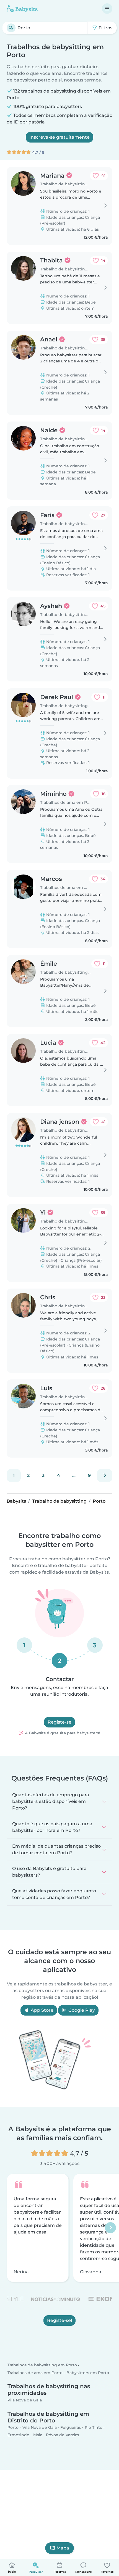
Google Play (81, 2010)
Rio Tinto (94, 2427)
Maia (38, 2435)
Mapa (63, 2548)
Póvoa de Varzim (63, 2435)
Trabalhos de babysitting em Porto (42, 2365)
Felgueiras (71, 2427)
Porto (13, 2427)
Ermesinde (18, 2435)
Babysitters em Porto (88, 2373)
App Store (42, 2010)
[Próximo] (105, 1476)
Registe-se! (59, 2321)
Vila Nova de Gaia (25, 2400)
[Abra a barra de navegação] (107, 9)
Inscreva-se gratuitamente (59, 137)
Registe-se (59, 1722)
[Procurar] (11, 28)
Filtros (105, 28)
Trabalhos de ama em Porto (35, 2373)
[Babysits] (22, 9)
